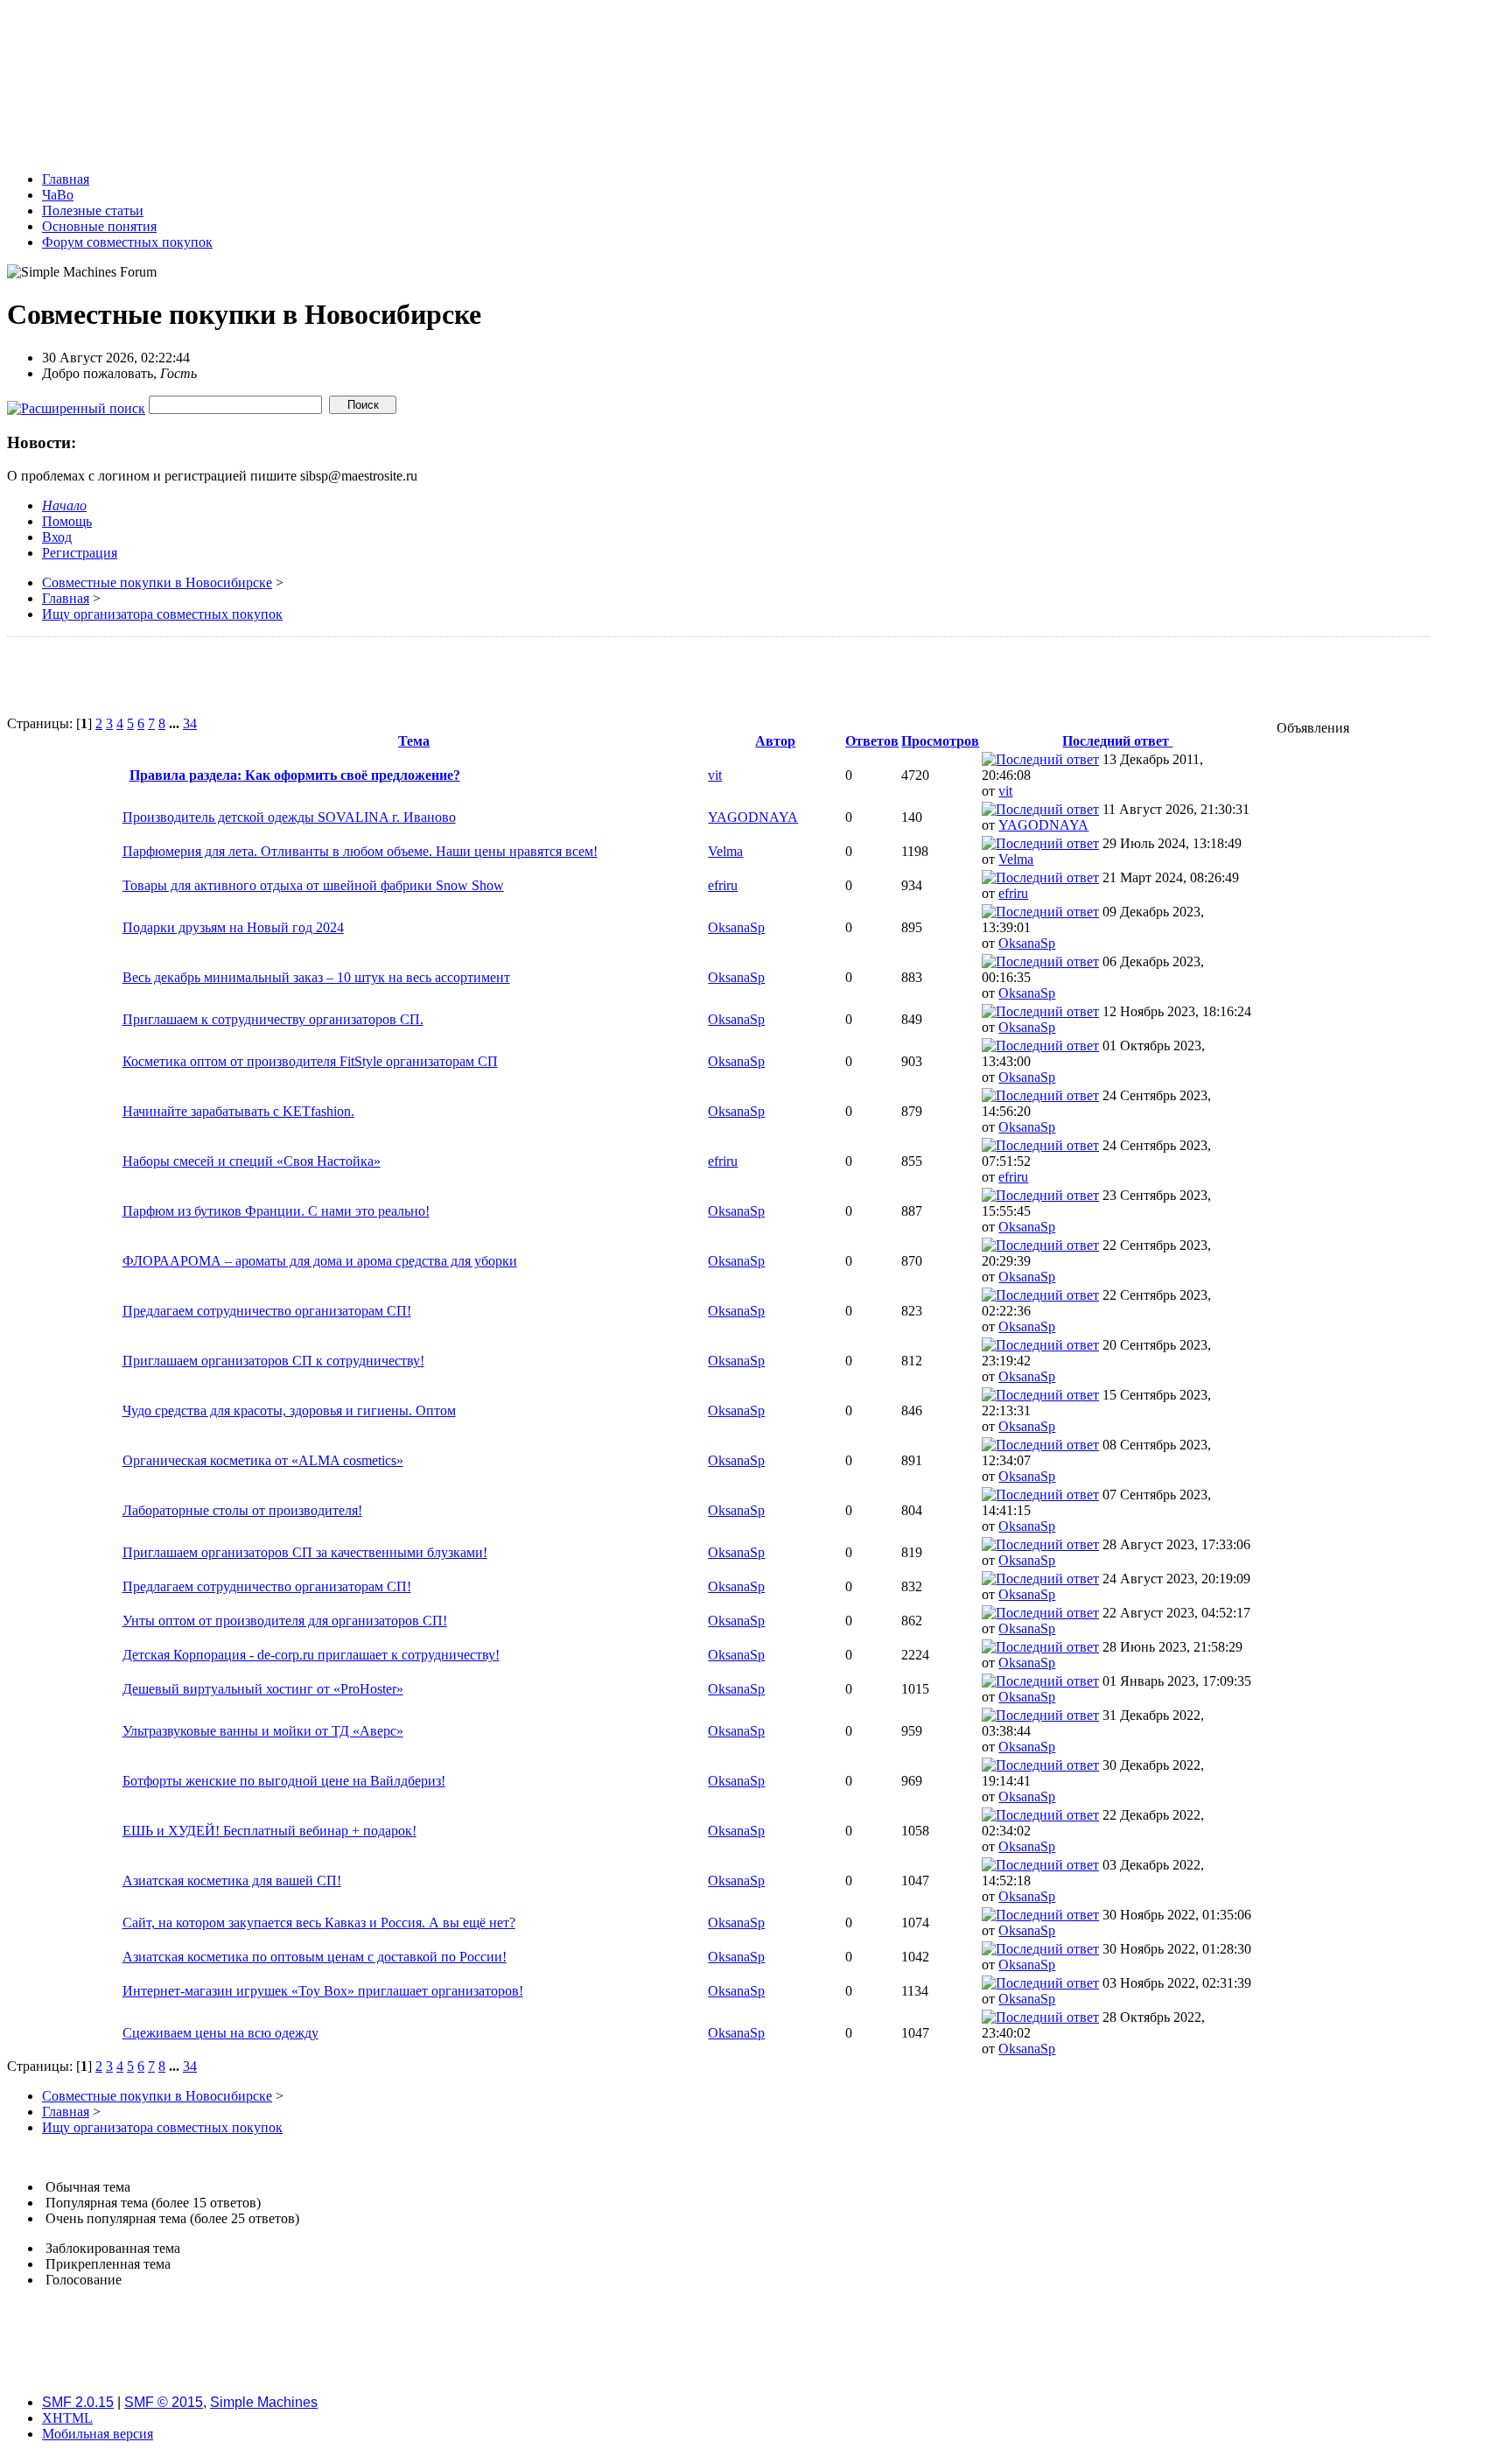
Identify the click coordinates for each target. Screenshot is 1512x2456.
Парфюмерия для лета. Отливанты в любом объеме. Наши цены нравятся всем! (360, 851)
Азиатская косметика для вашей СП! (232, 1881)
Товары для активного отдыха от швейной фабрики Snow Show (313, 885)
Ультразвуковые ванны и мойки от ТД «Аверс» (263, 1731)
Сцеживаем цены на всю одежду (220, 2033)
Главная (66, 179)
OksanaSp (736, 927)
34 (190, 723)
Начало (64, 505)
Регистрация (80, 553)
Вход (57, 537)
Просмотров (940, 741)
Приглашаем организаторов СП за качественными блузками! (305, 1552)
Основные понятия (99, 226)
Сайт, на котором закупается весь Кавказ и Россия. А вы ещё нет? (319, 1923)
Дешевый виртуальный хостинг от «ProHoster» (263, 1689)
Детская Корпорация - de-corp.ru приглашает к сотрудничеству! (311, 1655)
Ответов (872, 741)
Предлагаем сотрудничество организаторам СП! (267, 1311)
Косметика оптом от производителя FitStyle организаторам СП (310, 1061)
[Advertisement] (631, 677)
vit (715, 775)
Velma (725, 851)
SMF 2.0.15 (78, 2402)
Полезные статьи (93, 211)
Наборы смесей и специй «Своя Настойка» (252, 1161)
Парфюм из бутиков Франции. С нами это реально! (276, 1211)
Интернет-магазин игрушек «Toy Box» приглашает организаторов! (323, 1991)
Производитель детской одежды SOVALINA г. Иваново (289, 817)
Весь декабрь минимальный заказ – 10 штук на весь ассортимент (316, 977)
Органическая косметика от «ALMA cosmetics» (263, 1460)
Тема (414, 741)
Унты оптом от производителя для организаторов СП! (285, 1621)
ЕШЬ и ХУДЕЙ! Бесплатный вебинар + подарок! (269, 1831)
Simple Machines (264, 2402)
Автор (775, 741)
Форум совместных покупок (127, 242)
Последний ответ (1117, 741)
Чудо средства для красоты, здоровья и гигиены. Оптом (289, 1410)
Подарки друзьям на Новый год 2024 (233, 927)
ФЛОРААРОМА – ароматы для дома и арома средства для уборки (320, 1261)
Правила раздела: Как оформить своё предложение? (295, 775)
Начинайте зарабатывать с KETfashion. (238, 1111)
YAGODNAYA (753, 817)
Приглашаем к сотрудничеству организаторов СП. (273, 1019)
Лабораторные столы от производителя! (242, 1510)
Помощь (67, 521)
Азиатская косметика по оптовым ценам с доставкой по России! (315, 1957)
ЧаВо (58, 195)
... (176, 723)
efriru (723, 885)
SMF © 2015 (164, 2402)
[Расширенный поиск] (76, 404)
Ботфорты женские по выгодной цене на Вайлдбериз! (284, 1781)
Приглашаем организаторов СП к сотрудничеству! (273, 1361)
